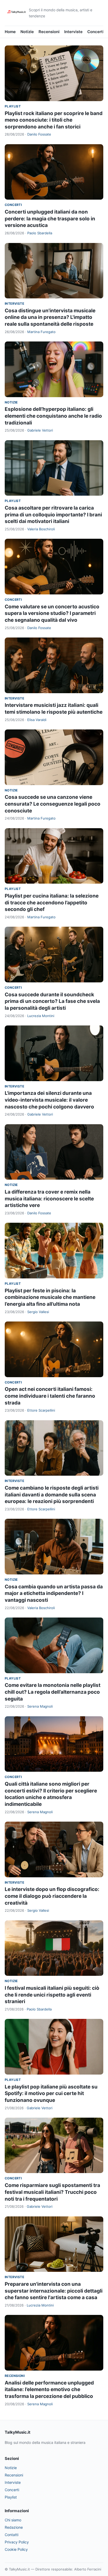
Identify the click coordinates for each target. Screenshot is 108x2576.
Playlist (13, 106)
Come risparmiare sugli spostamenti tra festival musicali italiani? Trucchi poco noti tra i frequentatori (52, 2192)
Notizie (27, 32)
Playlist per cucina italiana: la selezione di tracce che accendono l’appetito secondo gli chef (52, 903)
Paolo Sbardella (40, 233)
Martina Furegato (41, 332)
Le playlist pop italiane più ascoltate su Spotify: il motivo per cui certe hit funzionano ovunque (51, 2093)
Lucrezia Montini (41, 1016)
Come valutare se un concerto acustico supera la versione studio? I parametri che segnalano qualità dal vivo (52, 613)
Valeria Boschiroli (41, 529)
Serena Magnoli (40, 1706)
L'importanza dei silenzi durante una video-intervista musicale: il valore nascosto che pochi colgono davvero (49, 1100)
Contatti (12, 2535)
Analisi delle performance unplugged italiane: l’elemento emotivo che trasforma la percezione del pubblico (49, 2390)
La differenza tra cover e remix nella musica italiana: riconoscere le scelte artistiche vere (49, 1199)
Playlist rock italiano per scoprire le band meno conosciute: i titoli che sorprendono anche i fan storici (54, 120)
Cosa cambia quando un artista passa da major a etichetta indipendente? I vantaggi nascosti (54, 1593)
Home (10, 32)
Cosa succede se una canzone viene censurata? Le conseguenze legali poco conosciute (53, 804)
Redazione (14, 2527)
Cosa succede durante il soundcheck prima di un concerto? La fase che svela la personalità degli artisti (52, 1001)
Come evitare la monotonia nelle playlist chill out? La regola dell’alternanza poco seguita (53, 1692)
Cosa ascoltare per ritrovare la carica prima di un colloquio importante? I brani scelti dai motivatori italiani (53, 515)
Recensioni (49, 32)
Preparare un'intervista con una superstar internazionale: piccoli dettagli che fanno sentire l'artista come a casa (54, 2291)
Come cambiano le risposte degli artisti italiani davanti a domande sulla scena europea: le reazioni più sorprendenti (52, 1495)
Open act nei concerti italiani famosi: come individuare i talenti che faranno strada (50, 1396)
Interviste (73, 32)
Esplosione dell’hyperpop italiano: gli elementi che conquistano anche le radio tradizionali (53, 416)
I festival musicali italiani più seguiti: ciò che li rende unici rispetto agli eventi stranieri (52, 1995)
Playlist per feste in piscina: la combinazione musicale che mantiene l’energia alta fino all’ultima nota (50, 1297)
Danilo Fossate (39, 134)
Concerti (96, 32)
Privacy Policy (17, 2542)
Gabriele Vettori (40, 430)
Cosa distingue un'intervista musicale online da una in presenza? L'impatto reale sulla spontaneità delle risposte (50, 317)
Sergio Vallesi (38, 1312)
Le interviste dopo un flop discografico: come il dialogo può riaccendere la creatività (52, 1896)
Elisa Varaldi (37, 720)
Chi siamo (13, 2520)
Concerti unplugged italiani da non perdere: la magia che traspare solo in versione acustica (50, 219)
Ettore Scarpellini (41, 1410)
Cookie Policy (16, 2549)
